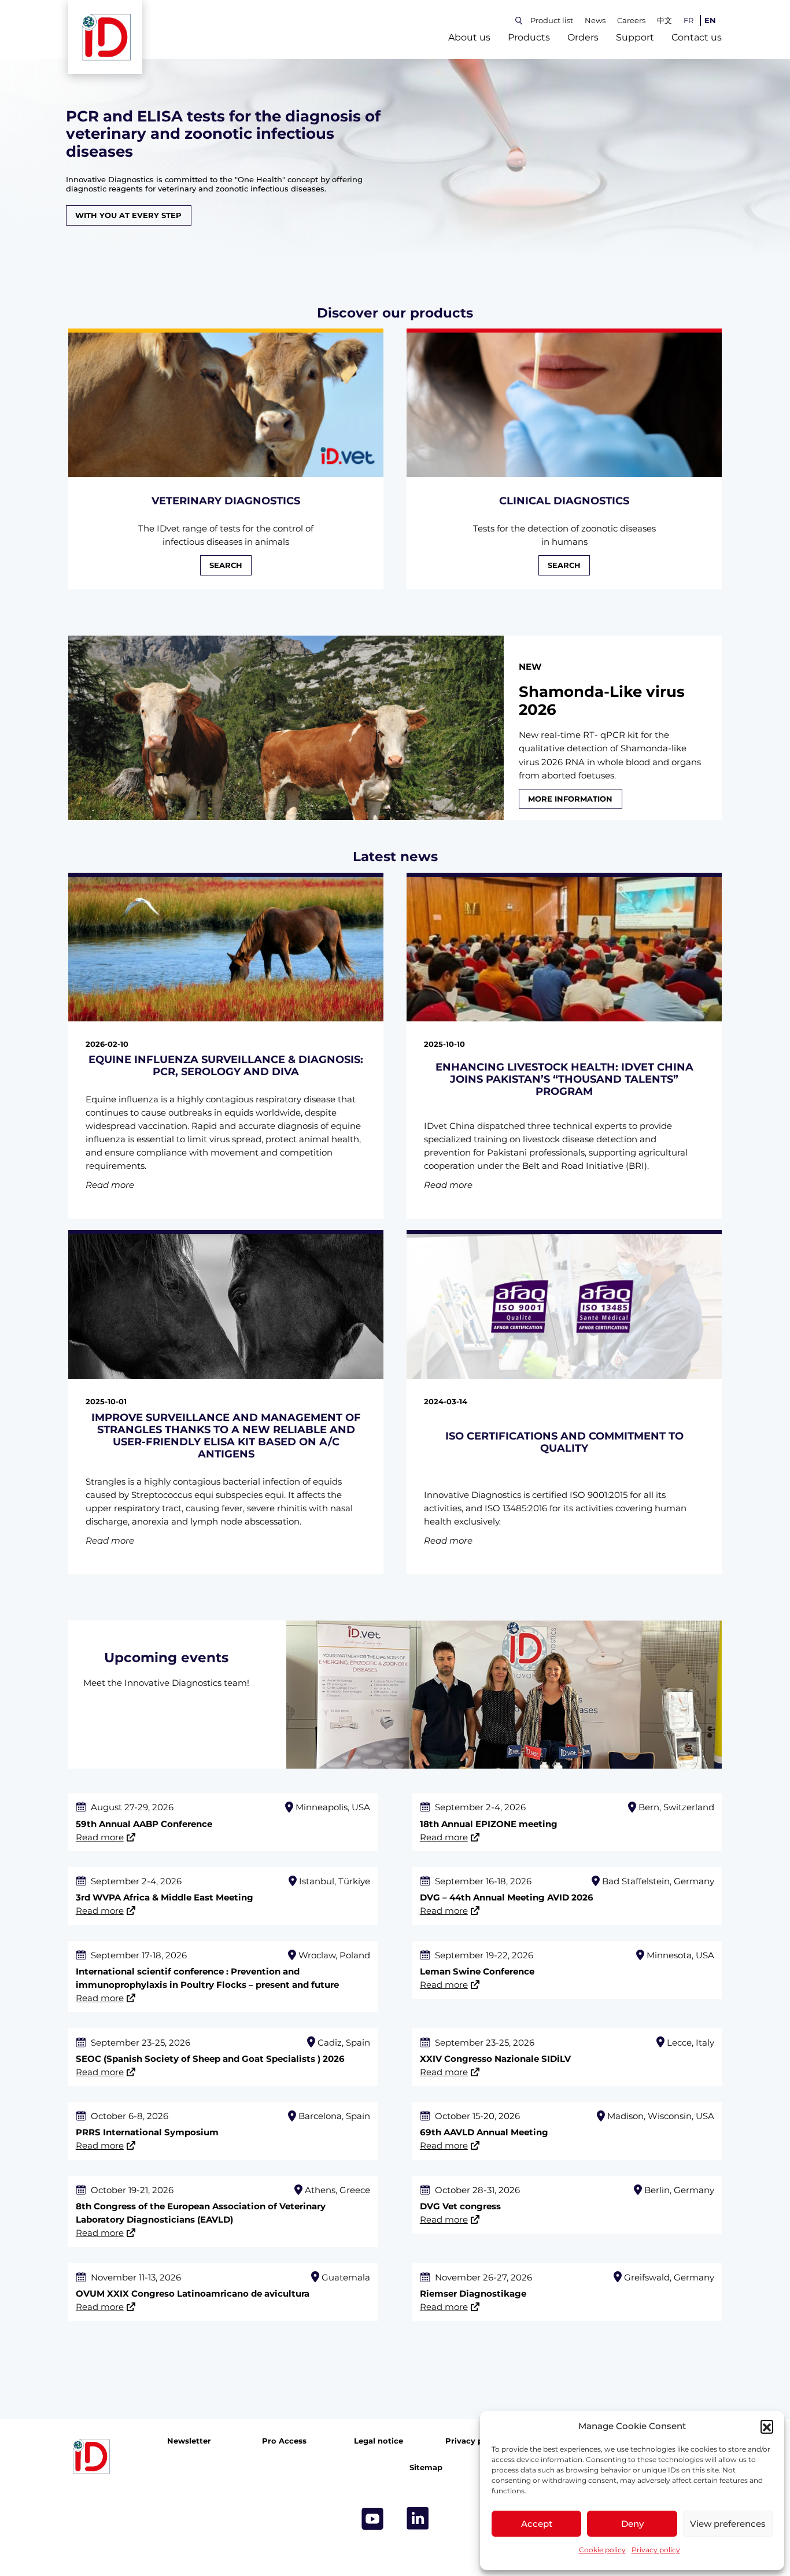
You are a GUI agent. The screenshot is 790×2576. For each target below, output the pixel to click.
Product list (552, 21)
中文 (665, 21)
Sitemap (426, 2468)
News (595, 21)
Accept (537, 2524)
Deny (632, 2524)
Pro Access (284, 2442)
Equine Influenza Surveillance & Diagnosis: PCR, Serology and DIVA (226, 1065)
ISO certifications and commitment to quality (564, 1442)
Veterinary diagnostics (226, 501)
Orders (583, 37)
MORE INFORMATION (570, 798)
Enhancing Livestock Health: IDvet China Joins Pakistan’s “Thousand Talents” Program (564, 1079)
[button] (767, 2426)
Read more (100, 1837)
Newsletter (189, 2442)
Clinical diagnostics (564, 501)
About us (469, 37)
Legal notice (379, 2442)
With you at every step (128, 215)
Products (529, 37)
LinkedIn (418, 2519)
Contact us (697, 37)
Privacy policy (656, 2550)
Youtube (372, 2519)
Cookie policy (602, 2550)
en (710, 21)
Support (635, 37)
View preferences (728, 2524)
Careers (631, 21)
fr (689, 21)
